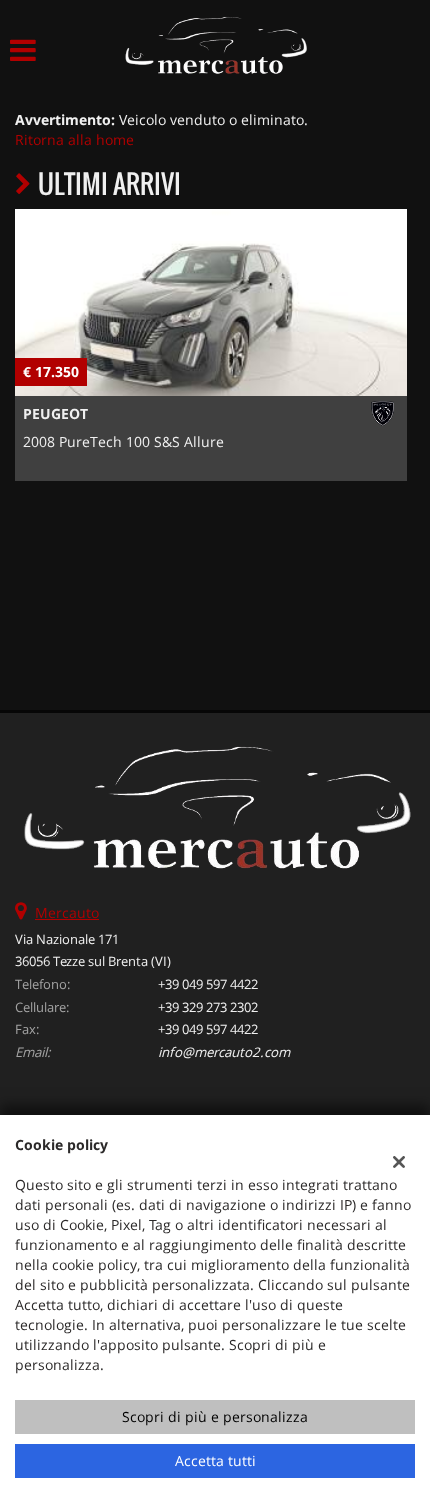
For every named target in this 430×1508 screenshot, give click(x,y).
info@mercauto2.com (224, 1052)
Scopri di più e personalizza (215, 1416)
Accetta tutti (215, 1460)
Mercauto (67, 912)
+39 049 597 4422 (208, 984)
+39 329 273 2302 (208, 1007)
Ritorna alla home (74, 139)
